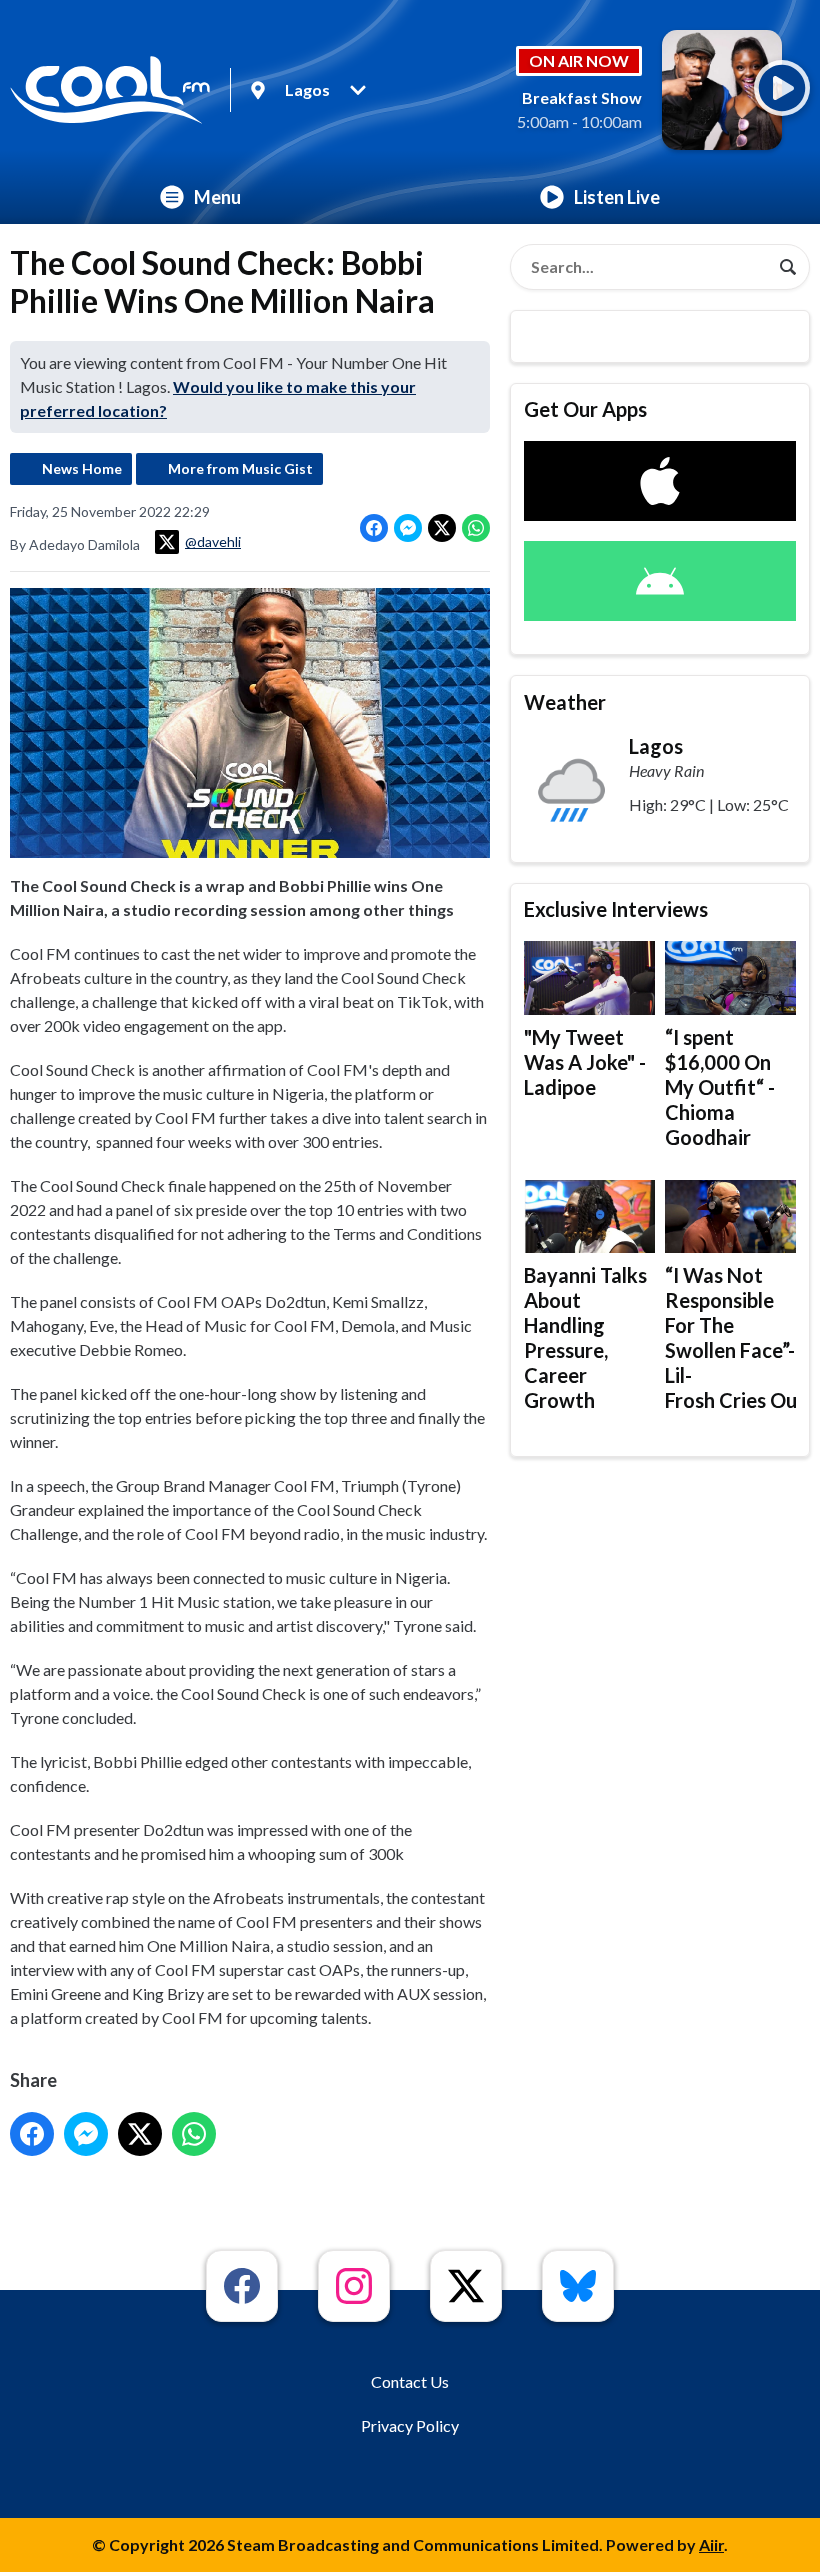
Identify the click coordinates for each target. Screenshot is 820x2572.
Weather (565, 702)
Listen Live (617, 197)
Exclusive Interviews (616, 909)
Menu (217, 197)
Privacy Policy (410, 2425)
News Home (82, 468)
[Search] (788, 267)
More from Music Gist (240, 468)
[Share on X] (442, 528)
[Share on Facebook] (374, 528)
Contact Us (410, 2381)
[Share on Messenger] (408, 528)
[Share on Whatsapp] (476, 528)
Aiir (711, 2544)
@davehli (213, 541)
